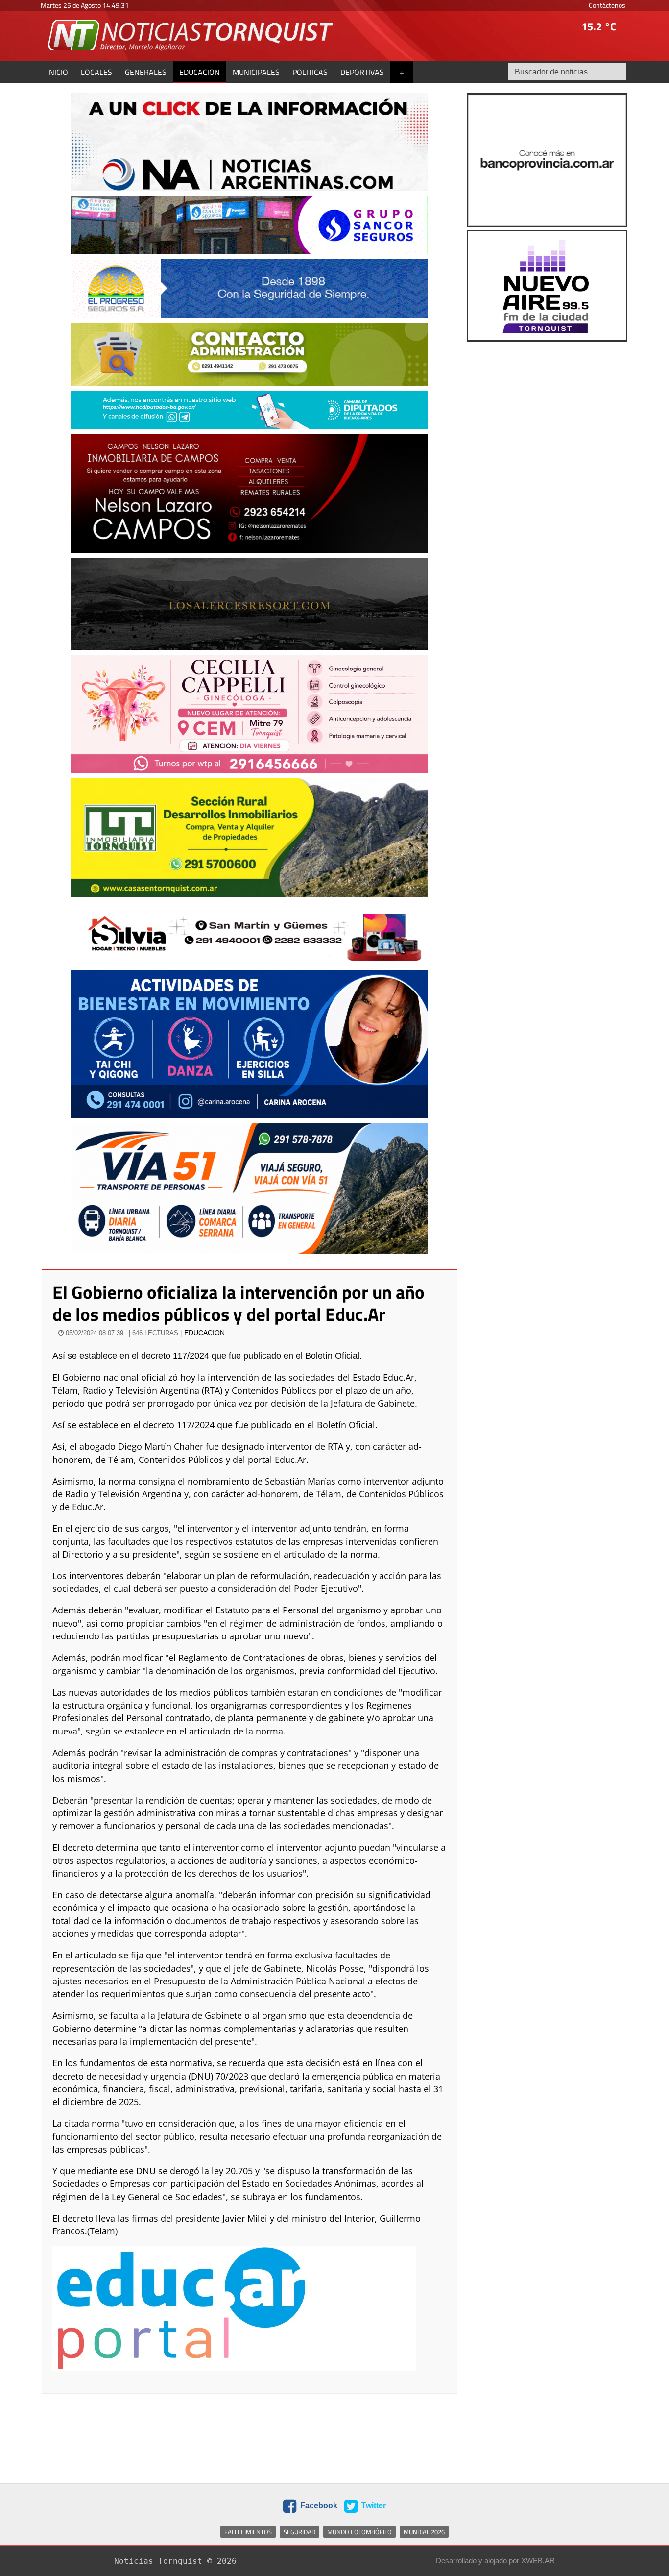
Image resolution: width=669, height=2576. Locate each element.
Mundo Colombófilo (359, 2532)
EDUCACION (204, 1333)
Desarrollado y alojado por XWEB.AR (495, 2561)
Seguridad (299, 2532)
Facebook (318, 2506)
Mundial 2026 (424, 2532)
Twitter (373, 2506)
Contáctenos (607, 5)
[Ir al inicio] (191, 35)
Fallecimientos (248, 2532)
